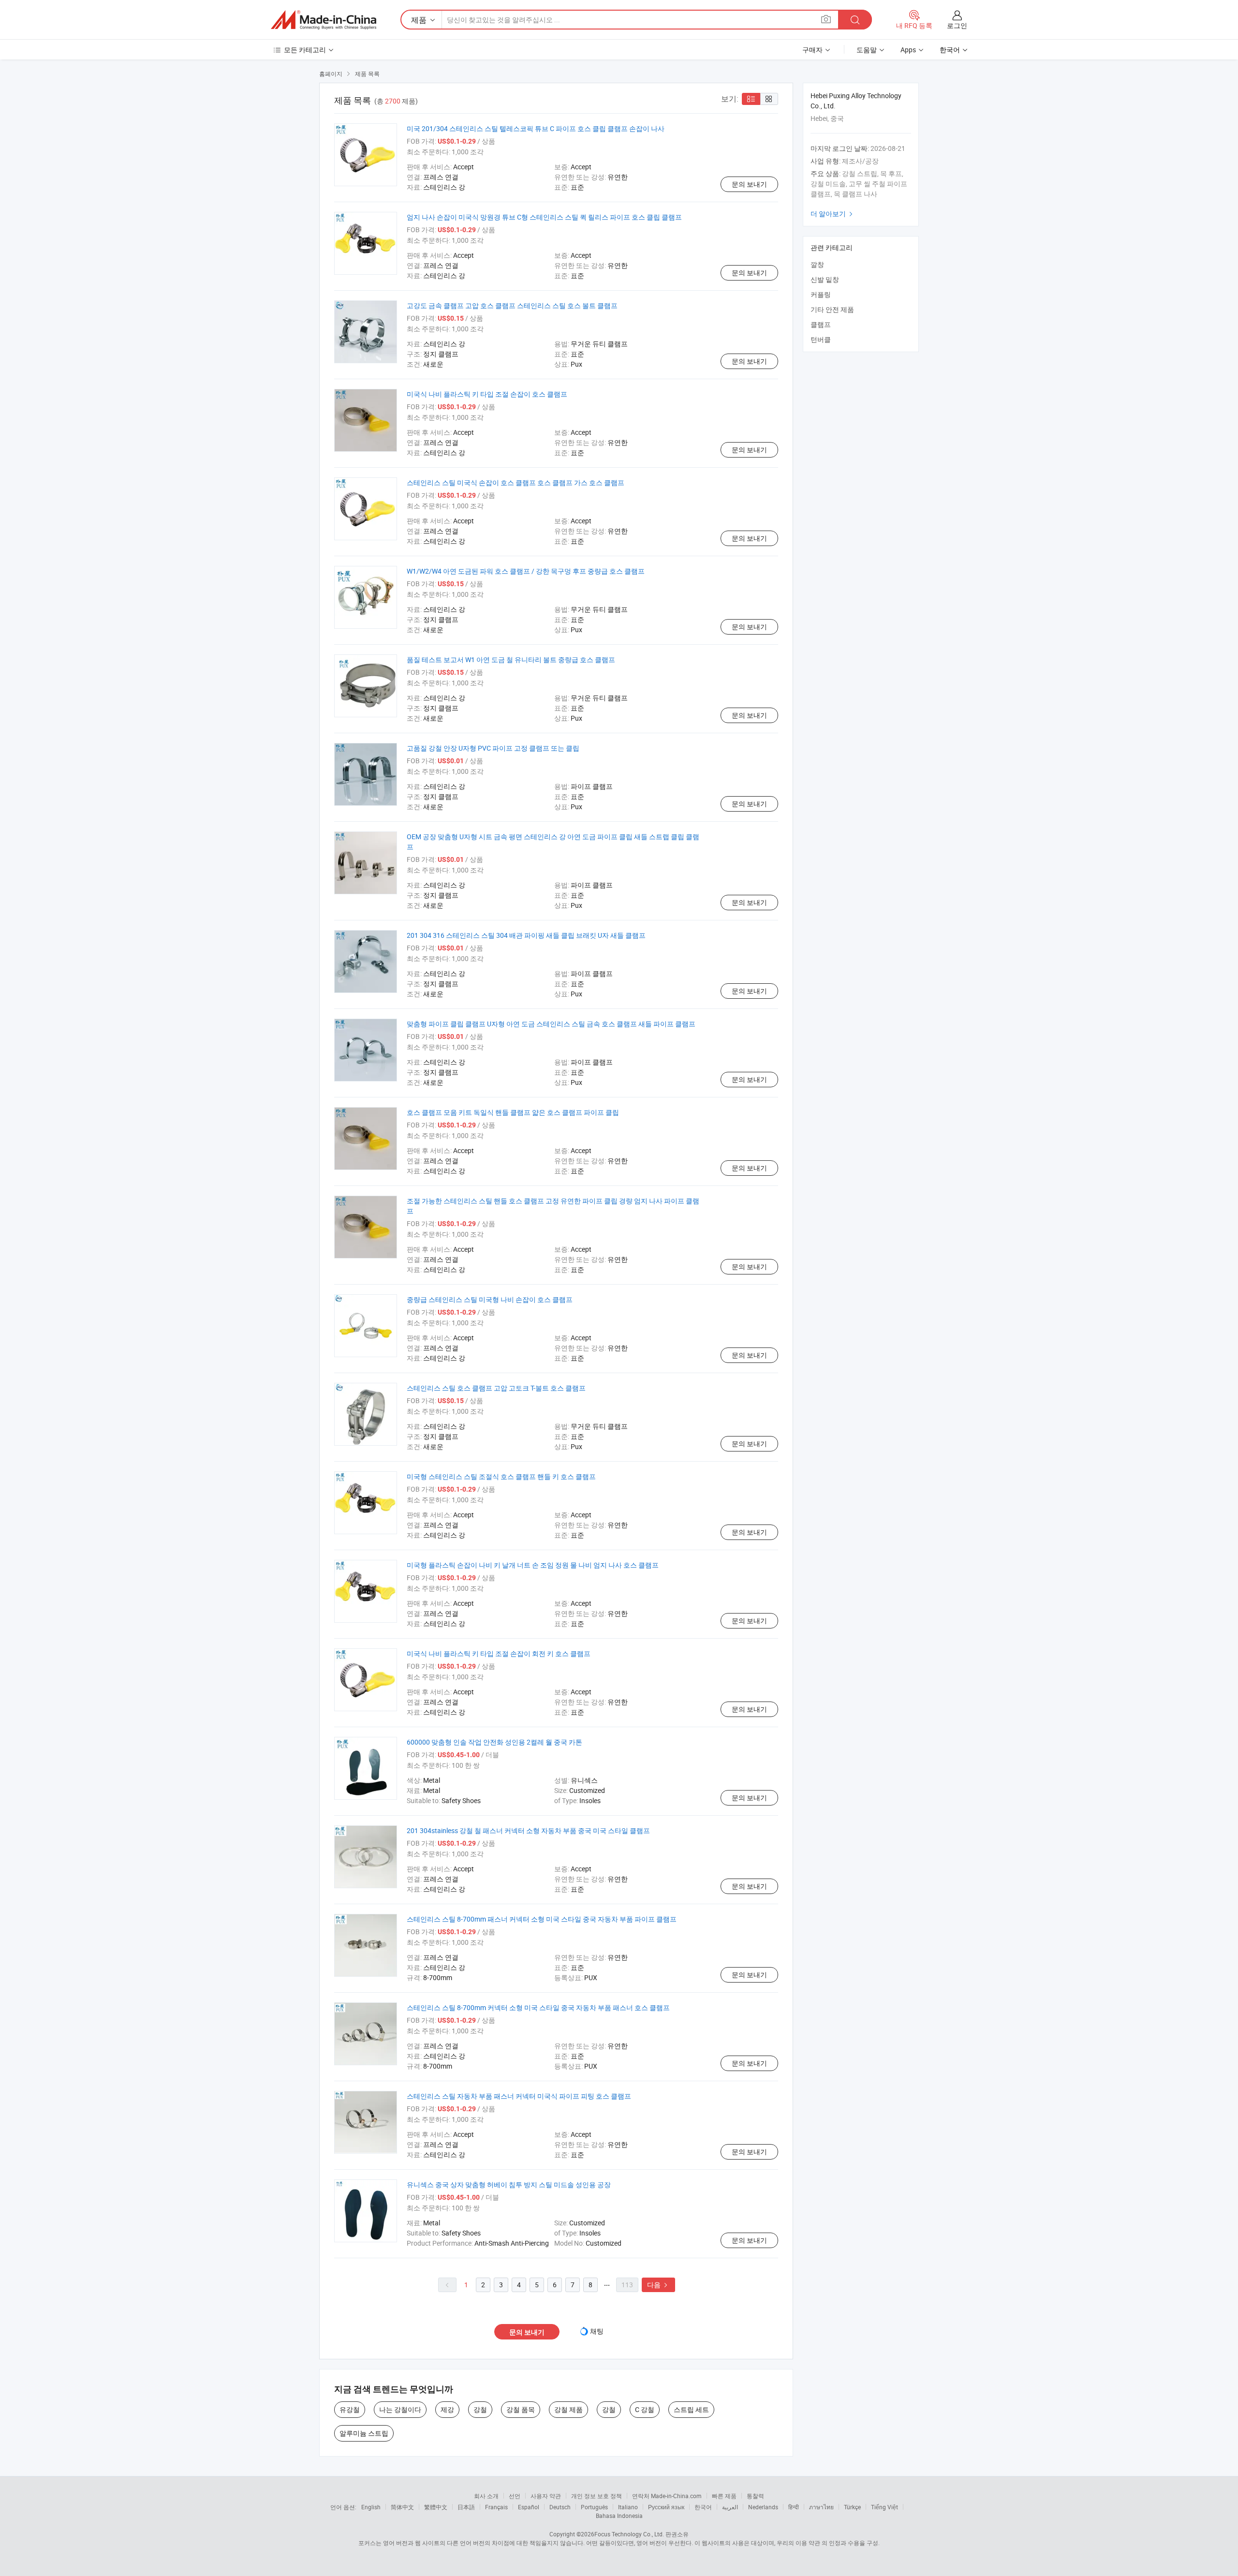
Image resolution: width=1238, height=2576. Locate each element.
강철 (480, 2409)
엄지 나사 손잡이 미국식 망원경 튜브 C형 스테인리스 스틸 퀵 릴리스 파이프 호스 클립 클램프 (544, 217)
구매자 (812, 50)
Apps (908, 50)
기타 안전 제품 (832, 309)
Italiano (628, 2507)
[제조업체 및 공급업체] (324, 20)
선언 (515, 2496)
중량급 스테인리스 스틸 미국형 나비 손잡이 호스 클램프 (490, 1299)
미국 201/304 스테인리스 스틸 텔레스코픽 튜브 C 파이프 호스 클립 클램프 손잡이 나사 (536, 128)
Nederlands (763, 2507)
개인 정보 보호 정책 (597, 2496)
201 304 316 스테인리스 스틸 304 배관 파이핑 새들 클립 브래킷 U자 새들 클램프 (526, 935)
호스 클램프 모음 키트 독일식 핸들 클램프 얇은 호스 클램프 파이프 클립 (513, 1112)
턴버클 (821, 339)
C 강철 (645, 2409)
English (371, 2507)
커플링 (821, 294)
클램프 (821, 324)
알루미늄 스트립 (364, 2433)
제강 (447, 2409)
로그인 (957, 25)
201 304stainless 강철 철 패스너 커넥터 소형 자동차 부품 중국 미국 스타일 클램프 (528, 1830)
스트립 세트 (691, 2409)
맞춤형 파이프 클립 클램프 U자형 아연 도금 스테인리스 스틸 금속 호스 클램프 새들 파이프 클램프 (551, 1024)
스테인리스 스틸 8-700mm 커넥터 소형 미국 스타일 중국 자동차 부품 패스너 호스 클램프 (538, 2007)
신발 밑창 (825, 279)
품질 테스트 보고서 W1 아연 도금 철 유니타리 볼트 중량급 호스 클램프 (511, 659)
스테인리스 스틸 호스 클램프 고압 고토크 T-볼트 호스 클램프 (496, 1388)
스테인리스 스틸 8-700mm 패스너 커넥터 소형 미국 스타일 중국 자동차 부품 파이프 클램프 (542, 1919)
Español (529, 2507)
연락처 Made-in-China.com (667, 2496)
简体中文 (402, 2507)
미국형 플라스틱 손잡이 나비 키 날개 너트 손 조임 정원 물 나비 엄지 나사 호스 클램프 (533, 1565)
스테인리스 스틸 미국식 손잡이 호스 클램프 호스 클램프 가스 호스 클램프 (516, 482)
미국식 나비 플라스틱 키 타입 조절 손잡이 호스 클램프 (487, 394)
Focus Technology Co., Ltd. (629, 2534)
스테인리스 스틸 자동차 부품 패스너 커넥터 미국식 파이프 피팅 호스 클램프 (519, 2096)
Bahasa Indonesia (619, 2516)
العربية (730, 2507)
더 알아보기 (833, 214)
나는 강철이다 (400, 2409)
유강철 (350, 2409)
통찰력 (755, 2496)
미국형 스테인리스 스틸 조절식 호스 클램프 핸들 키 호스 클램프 (501, 1476)
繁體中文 (436, 2507)
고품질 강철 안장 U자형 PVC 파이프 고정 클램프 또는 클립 (493, 748)
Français (496, 2507)
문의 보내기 (749, 184)
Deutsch (560, 2507)
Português (594, 2507)
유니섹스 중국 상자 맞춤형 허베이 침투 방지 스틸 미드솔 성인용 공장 (509, 2184)
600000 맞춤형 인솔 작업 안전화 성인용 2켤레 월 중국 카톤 (494, 1742)
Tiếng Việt (884, 2507)
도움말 (867, 50)
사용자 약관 (546, 2496)
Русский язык (666, 2507)
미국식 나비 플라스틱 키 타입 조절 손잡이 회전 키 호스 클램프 (499, 1653)
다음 (658, 2285)
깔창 (817, 264)
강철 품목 (521, 2409)
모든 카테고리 (305, 50)
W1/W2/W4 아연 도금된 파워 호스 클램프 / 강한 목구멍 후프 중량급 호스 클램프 (526, 571)
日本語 (466, 2507)
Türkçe (852, 2507)
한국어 (703, 2507)
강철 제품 (568, 2409)
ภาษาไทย (821, 2507)
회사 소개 (486, 2496)
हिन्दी (794, 2507)
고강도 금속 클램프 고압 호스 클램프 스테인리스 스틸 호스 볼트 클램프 (512, 305)
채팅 (597, 2331)
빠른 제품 (724, 2496)
